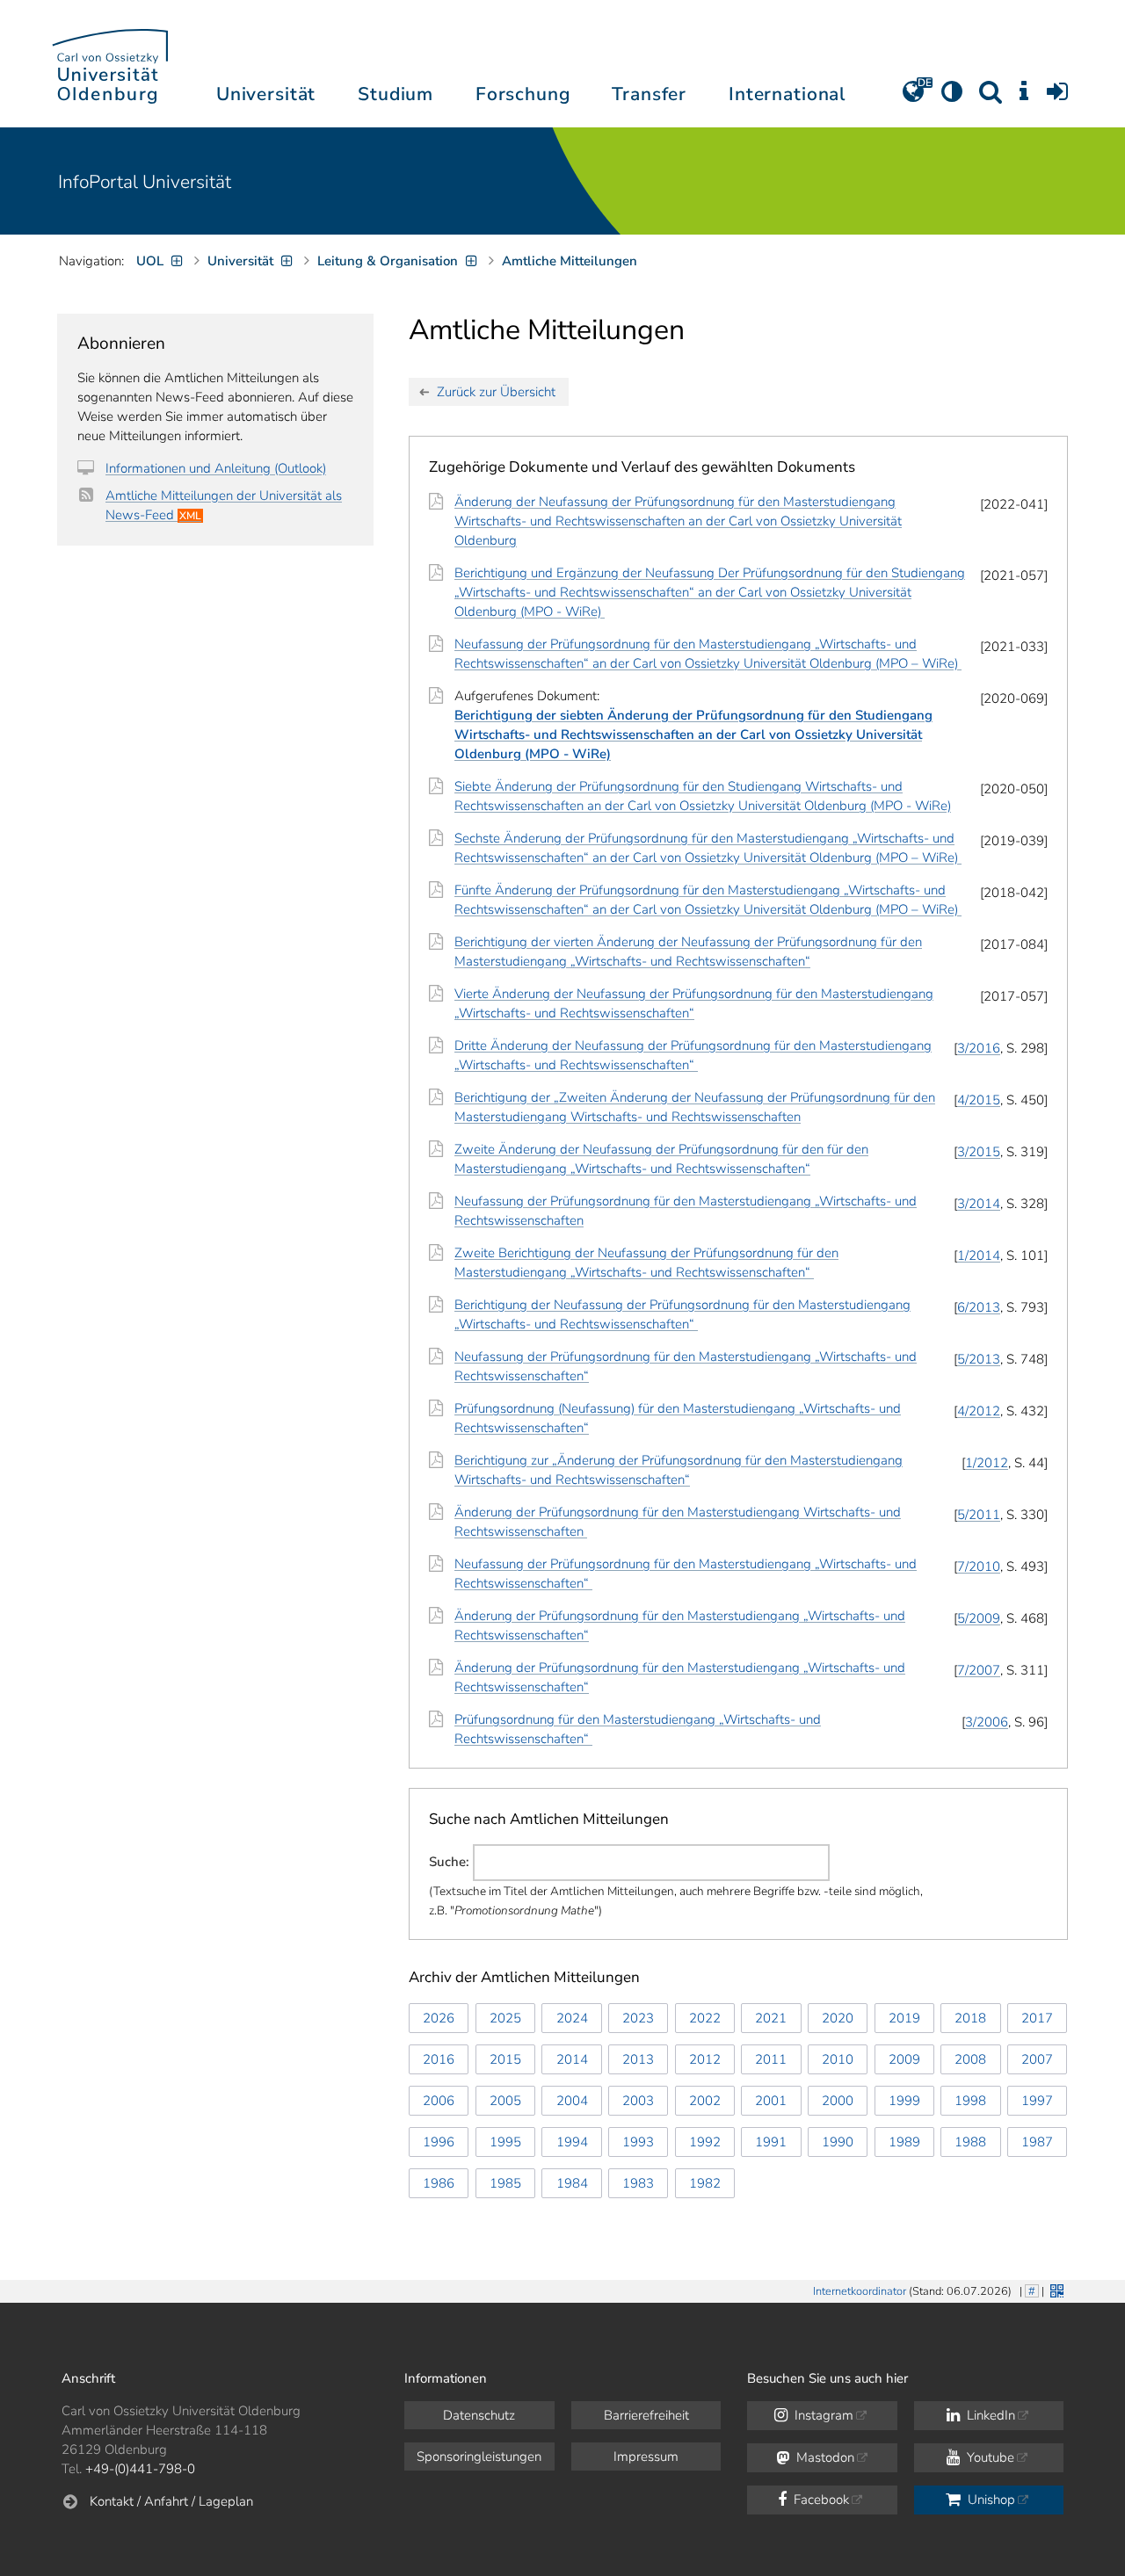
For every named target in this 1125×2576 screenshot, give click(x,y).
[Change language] (913, 98)
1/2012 (987, 1463)
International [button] (787, 94)
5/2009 (979, 1618)
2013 (638, 2059)
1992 (705, 2142)
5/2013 (979, 1359)
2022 (705, 2018)
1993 (638, 2142)
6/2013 (979, 1307)
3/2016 (979, 1048)
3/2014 (979, 1204)
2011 (771, 2059)
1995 (505, 2142)
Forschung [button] (523, 94)
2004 (572, 2101)
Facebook (820, 2500)
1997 (1037, 2101)
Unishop (990, 2500)
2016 (439, 2059)
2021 (771, 2018)
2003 (638, 2101)
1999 (904, 2101)
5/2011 (979, 1515)
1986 (439, 2183)
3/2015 (979, 1152)
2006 (439, 2101)
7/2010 (979, 1567)
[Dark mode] (952, 98)
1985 (505, 2183)
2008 (970, 2059)
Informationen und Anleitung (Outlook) (216, 468)
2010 (838, 2059)
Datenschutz (479, 2415)
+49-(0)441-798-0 (140, 2469)
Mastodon (824, 2457)
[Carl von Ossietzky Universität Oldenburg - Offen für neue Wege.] (110, 64)
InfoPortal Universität (145, 182)
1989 (904, 2142)
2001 (771, 2101)
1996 (439, 2142)
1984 (572, 2183)
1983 (638, 2183)
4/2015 (979, 1100)
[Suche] (991, 98)
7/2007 (979, 1670)
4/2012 (979, 1411)
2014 (572, 2059)
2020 (838, 2018)
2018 (970, 2018)
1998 (970, 2101)
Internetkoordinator (860, 2291)
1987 (1037, 2142)
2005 (505, 2101)
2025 (505, 2018)
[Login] (1057, 98)
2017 (1037, 2018)
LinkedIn (989, 2415)
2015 (505, 2059)
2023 (638, 2018)
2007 (1037, 2059)
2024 (572, 2018)
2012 (705, 2059)
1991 (771, 2142)
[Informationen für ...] (1024, 98)
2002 (705, 2101)
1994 (572, 2142)
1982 (705, 2183)
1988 (970, 2142)
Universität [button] (266, 94)
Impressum (646, 2457)
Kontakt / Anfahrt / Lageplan (171, 2501)
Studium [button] (396, 94)
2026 (439, 2018)
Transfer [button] (649, 94)
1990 (838, 2142)
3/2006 (987, 1722)
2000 (838, 2101)
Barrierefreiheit (646, 2415)
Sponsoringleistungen (479, 2457)
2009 (904, 2059)
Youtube (989, 2457)
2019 (904, 2018)
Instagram (822, 2415)
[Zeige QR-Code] (1055, 2289)
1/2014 (979, 1255)
